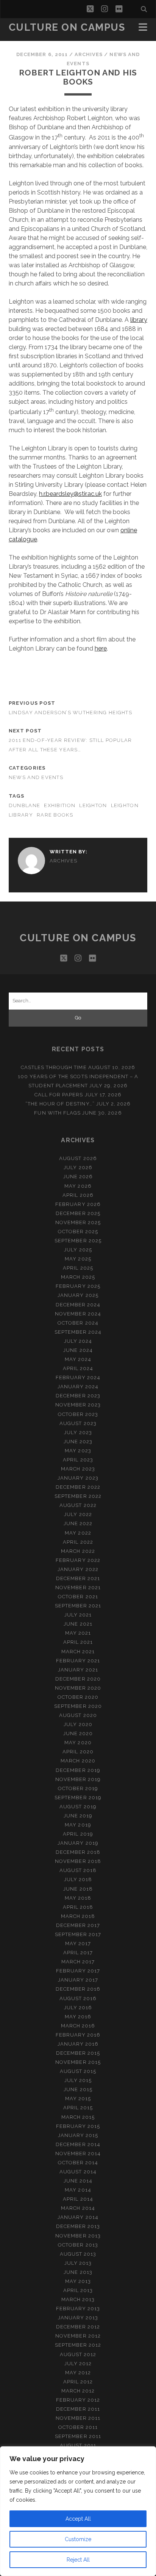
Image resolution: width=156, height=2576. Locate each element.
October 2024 (78, 1323)
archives (89, 54)
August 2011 (78, 2445)
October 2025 (78, 1232)
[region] (78, 2511)
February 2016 (78, 2035)
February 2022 (78, 1560)
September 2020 (78, 1706)
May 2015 (78, 2099)
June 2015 (78, 2089)
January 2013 (78, 2318)
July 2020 (78, 1724)
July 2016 (78, 2008)
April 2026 (78, 1195)
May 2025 (78, 1259)
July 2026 (78, 1167)
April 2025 (78, 1268)
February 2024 (78, 1377)
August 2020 (78, 1715)
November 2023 (78, 1405)
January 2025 (78, 1295)
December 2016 (78, 1989)
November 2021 (78, 1587)
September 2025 (78, 1241)
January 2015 (78, 2135)
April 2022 (78, 1542)
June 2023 (78, 1442)
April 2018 (78, 1907)
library (139, 320)
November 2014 (78, 2153)
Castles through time (54, 1067)
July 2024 (78, 1341)
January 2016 (78, 2044)
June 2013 (78, 2272)
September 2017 (78, 1934)
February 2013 (78, 2309)
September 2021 (78, 1606)
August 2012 (78, 2354)
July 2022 (78, 1514)
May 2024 (78, 1359)
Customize (78, 2539)
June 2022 (78, 1523)
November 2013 (78, 2236)
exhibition (60, 805)
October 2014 (78, 2163)
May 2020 (78, 1743)
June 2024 (78, 1350)
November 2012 (78, 2336)
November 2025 (78, 1222)
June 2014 (78, 2181)
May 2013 (78, 2281)
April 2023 (78, 1460)
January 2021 (78, 1670)
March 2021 (78, 1652)
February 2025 (78, 1286)
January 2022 (78, 1569)
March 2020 (78, 1761)
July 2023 (78, 1432)
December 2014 (78, 2144)
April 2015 (78, 2108)
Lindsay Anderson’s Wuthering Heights (70, 713)
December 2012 (78, 2327)
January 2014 (78, 2217)
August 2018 (78, 1870)
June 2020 (78, 1733)
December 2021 (78, 1578)
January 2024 (78, 1387)
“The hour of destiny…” (60, 1104)
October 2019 (78, 1788)
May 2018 (78, 1898)
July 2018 (78, 1879)
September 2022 (78, 1496)
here (101, 648)
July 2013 (78, 2263)
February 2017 (78, 1971)
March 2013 (78, 2299)
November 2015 (78, 2062)
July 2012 (78, 2364)
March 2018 (78, 1916)
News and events (36, 777)
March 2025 (78, 1277)
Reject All (78, 2560)
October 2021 (78, 1597)
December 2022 (78, 1487)
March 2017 (78, 1962)
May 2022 (78, 1533)
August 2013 (78, 2254)
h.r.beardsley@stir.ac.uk (70, 494)
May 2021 (78, 1633)
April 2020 (78, 1752)
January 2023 (78, 1478)
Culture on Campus (67, 27)
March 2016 (78, 2026)
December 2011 (78, 2409)
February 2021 (78, 1661)
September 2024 (78, 1332)
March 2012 (78, 2391)
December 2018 (78, 1852)
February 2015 (78, 2126)
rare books (55, 815)
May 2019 (78, 1825)
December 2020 (78, 1679)
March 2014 (78, 2208)
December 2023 (78, 1396)
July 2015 (78, 2080)
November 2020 (78, 1688)
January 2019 (78, 1843)
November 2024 (78, 1314)
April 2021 (78, 1642)
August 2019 (78, 1807)
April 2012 (78, 2382)
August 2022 (78, 1505)
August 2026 (78, 1158)
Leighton (93, 805)
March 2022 (78, 1551)
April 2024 (78, 1368)
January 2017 (78, 1980)
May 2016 (78, 2017)
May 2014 (78, 2190)
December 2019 (78, 1770)
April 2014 (78, 2199)
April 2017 (78, 1953)
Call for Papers (59, 1095)
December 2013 (78, 2226)
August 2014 (78, 2172)
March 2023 (78, 1469)
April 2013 (78, 2290)
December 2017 (78, 1925)
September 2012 (78, 2345)
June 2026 (78, 1177)
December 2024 (78, 1305)
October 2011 (78, 2427)
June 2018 (78, 1889)
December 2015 (78, 2053)
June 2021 (78, 1624)
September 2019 (78, 1798)
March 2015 (78, 2117)
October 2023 (78, 1414)
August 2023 (78, 1423)
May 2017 (78, 1943)
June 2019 (78, 1816)
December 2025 (78, 1213)
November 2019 (78, 1779)
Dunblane (24, 805)
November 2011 (78, 2418)
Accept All (78, 2519)
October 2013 (78, 2245)
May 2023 (78, 1451)
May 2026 (78, 1186)
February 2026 (78, 1204)
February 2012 (78, 2400)
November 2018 (78, 1861)
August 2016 (78, 1998)
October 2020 (78, 1697)
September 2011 (78, 2436)
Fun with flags (57, 1113)
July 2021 (78, 1615)
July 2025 (78, 1250)
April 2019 (78, 1834)
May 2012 (78, 2373)
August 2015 (78, 2071)
